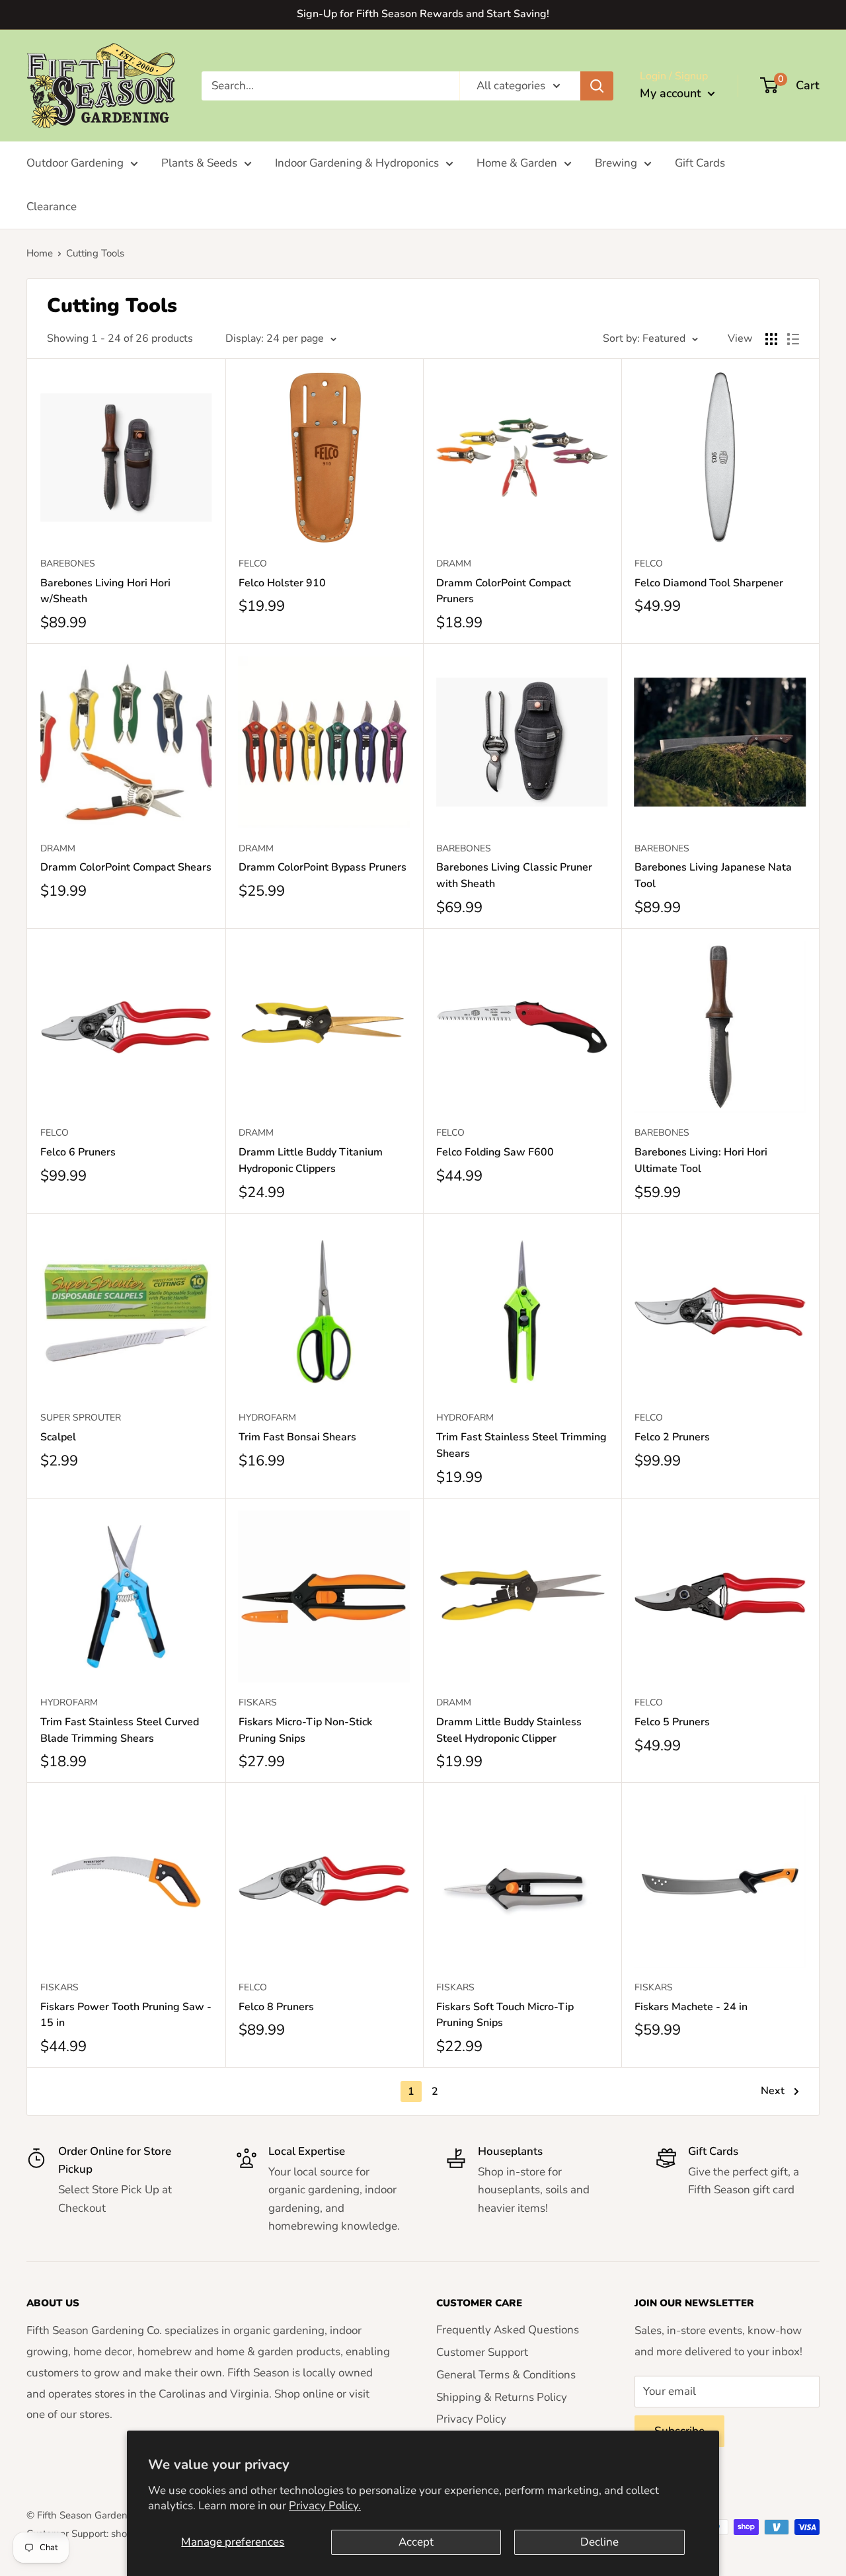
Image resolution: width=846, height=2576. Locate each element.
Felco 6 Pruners (78, 1152)
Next (773, 2091)
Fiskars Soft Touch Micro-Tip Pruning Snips (505, 2015)
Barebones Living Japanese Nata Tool (713, 876)
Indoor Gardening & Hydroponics (357, 163)
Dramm (454, 564)
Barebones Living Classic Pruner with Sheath (514, 876)
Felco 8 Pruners (276, 2007)
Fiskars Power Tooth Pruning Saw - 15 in (126, 2015)
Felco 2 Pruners (672, 1437)
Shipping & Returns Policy (502, 2397)
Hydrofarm (267, 1418)
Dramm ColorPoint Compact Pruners (504, 591)
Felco (253, 564)
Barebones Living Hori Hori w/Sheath (105, 591)
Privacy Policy (471, 2419)
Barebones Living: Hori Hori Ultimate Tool (701, 1160)
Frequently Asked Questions (508, 2330)
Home (40, 253)
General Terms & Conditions (506, 2375)
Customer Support (482, 2352)
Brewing (616, 163)
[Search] (597, 85)
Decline (599, 2542)
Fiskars (258, 1702)
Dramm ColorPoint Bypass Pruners (323, 867)
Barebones (68, 564)
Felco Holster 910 (282, 583)
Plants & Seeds (199, 163)
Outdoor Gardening (75, 163)
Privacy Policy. (325, 2506)
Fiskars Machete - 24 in (691, 2007)
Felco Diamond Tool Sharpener (709, 583)
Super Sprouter (81, 1418)
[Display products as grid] (771, 339)
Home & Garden (517, 163)
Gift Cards (700, 163)
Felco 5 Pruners (672, 1722)
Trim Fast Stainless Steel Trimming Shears (521, 1445)
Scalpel (58, 1437)
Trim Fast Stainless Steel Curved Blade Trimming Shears (120, 1730)
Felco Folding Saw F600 (495, 1152)
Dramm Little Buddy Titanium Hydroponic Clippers (311, 1160)
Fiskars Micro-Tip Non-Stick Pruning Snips (305, 1730)
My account (672, 93)
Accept (416, 2542)
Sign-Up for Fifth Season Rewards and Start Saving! (423, 14)
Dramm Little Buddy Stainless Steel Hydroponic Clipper (509, 1730)
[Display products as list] (793, 339)
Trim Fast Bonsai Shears (297, 1437)
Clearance (52, 207)
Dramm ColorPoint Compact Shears (126, 867)
